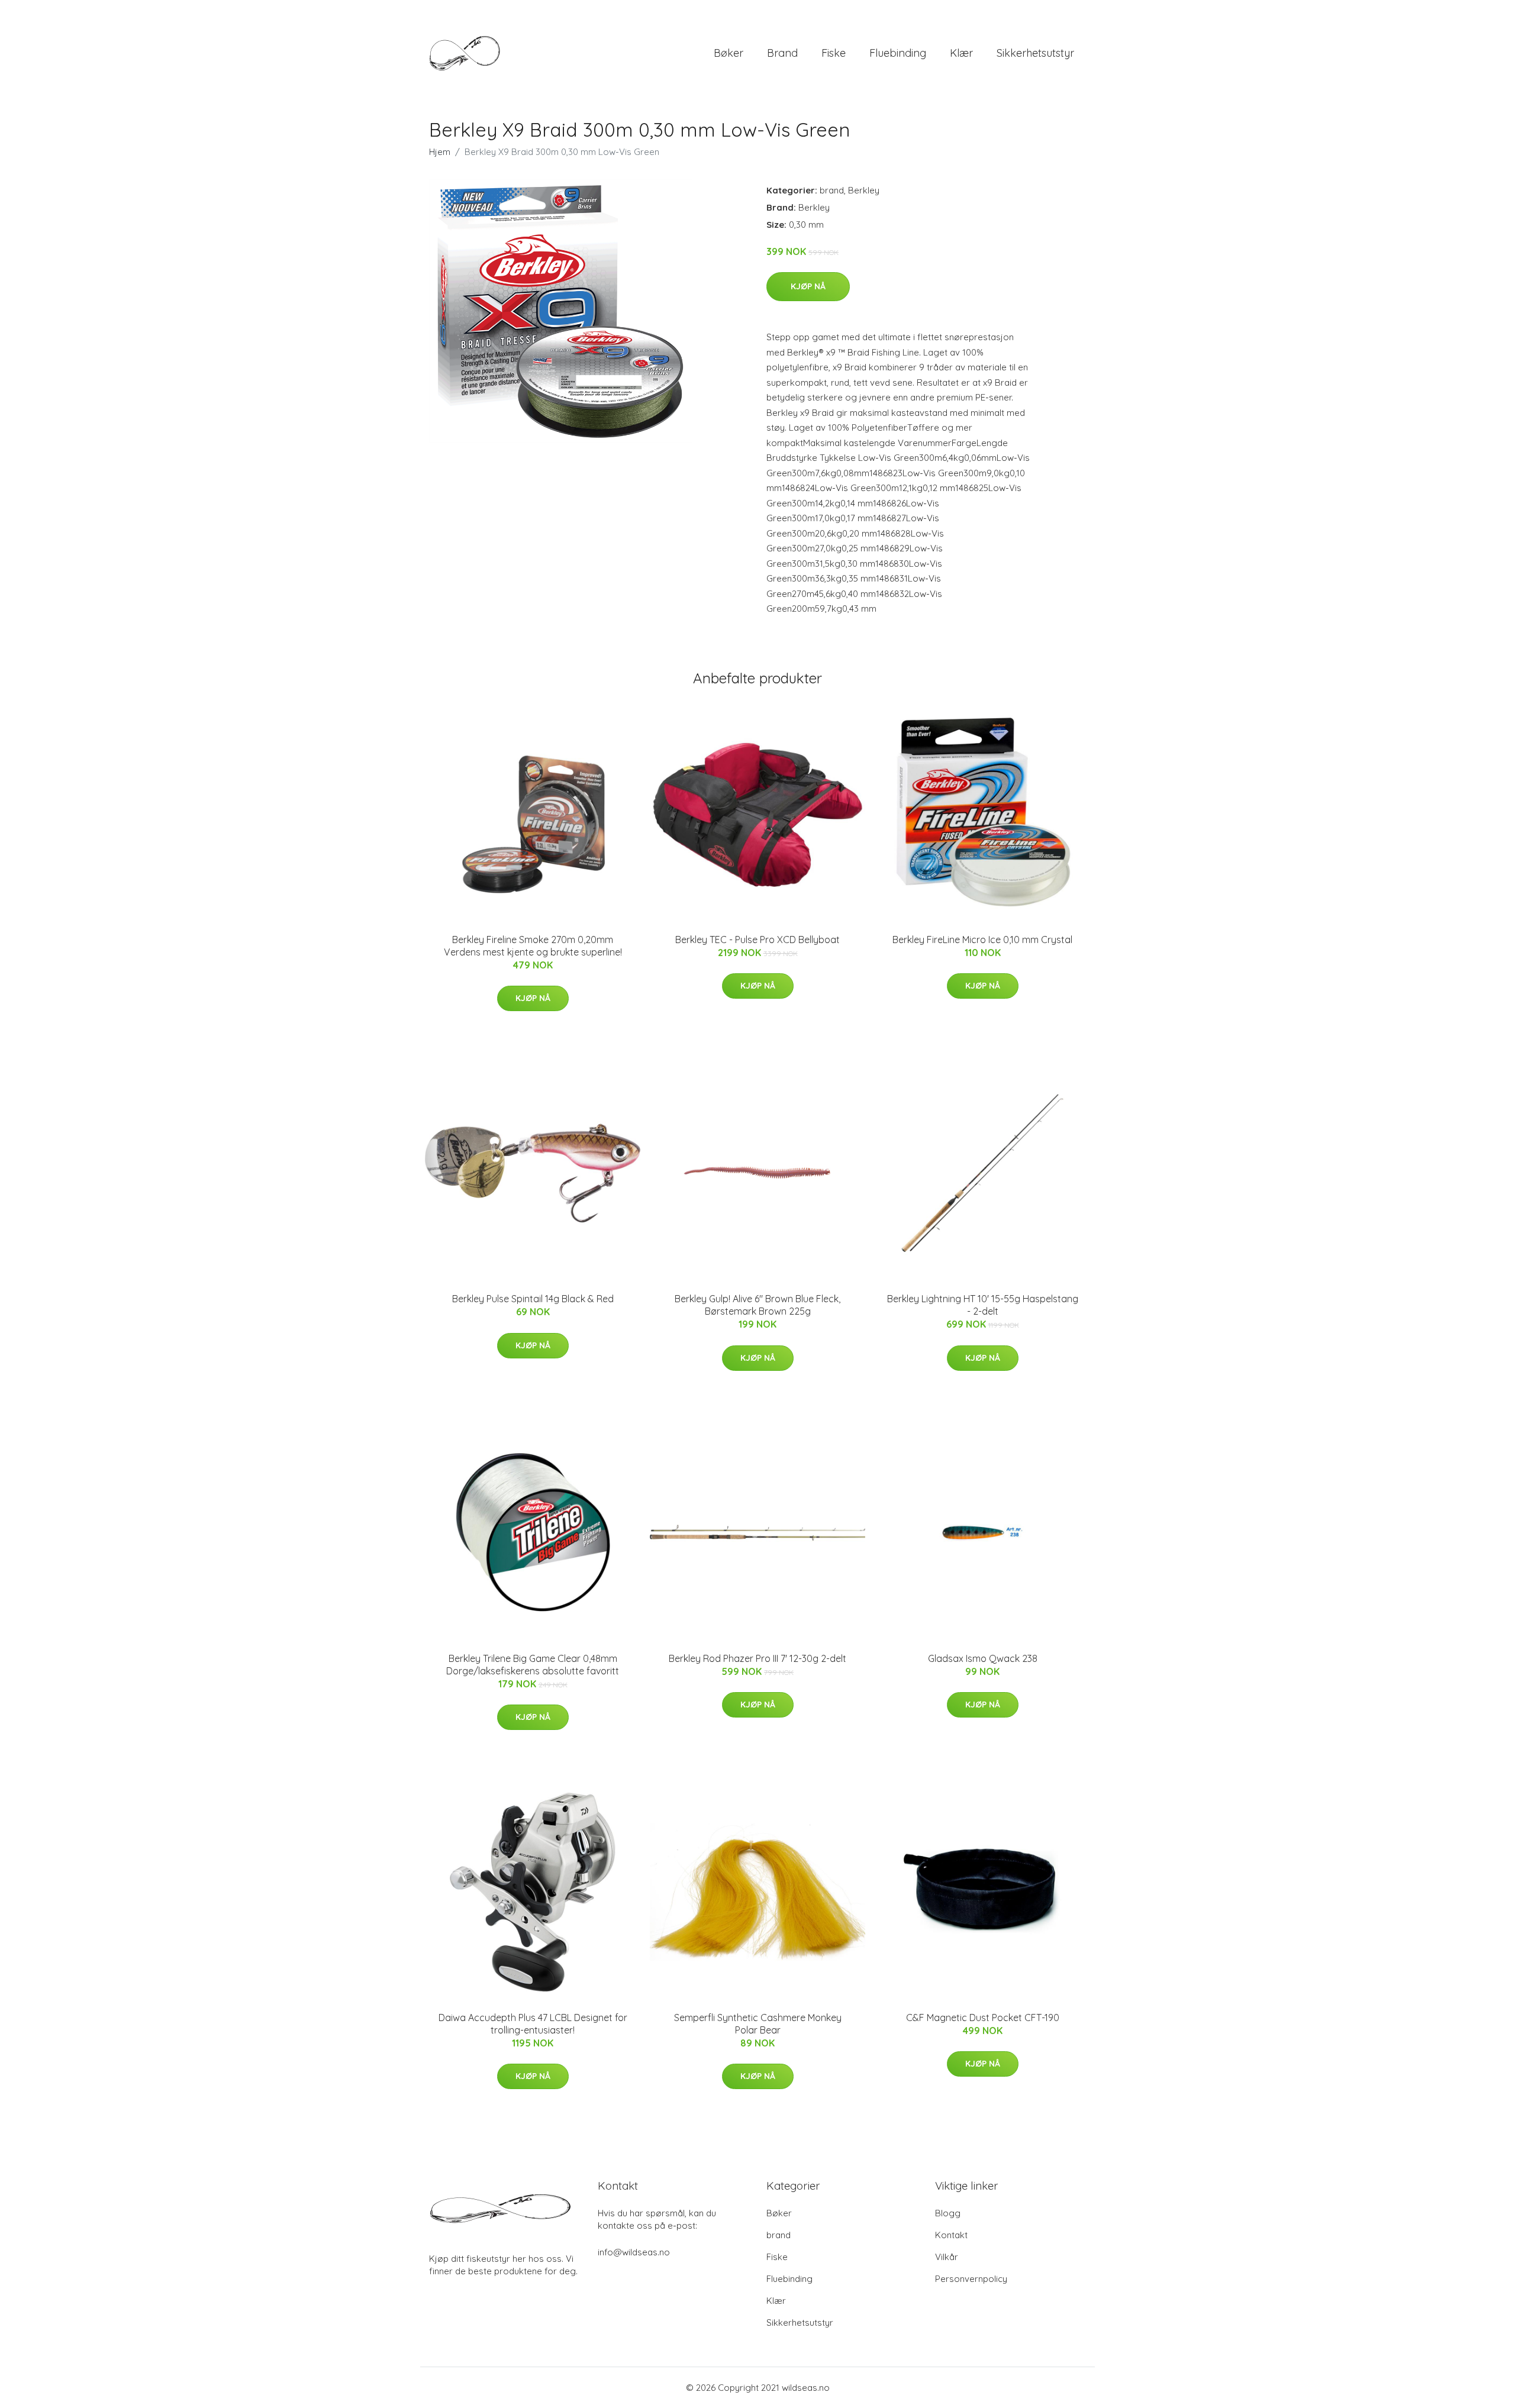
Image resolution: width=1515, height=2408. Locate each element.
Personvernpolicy (971, 2279)
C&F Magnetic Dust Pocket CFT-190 (983, 2018)
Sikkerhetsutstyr (1035, 53)
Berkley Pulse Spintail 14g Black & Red (533, 1299)
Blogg (948, 2213)
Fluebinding (898, 53)
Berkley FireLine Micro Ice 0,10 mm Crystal (982, 940)
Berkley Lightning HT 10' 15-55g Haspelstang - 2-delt (983, 1305)
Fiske (834, 53)
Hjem (440, 152)
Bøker (729, 53)
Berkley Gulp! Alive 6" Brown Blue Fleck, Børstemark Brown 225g (757, 1305)
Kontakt (951, 2235)
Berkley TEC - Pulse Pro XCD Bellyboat (757, 940)
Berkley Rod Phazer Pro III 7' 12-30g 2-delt (757, 1658)
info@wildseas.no (634, 2252)
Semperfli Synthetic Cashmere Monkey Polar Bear (758, 2024)
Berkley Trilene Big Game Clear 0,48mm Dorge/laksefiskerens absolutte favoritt (533, 1665)
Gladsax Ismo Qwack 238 (983, 1658)
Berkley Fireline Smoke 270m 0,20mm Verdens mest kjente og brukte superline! (533, 946)
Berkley (864, 190)
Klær (961, 53)
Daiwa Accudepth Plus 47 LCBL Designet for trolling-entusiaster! (533, 2024)
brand (782, 53)
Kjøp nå (808, 286)
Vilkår (947, 2257)
